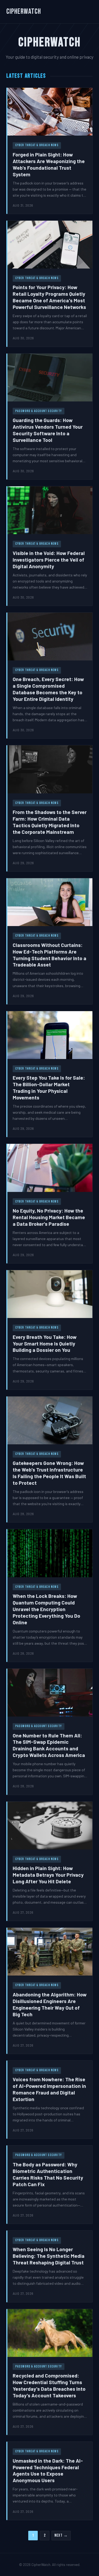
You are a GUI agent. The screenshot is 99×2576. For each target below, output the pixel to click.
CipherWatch (24, 11)
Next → (61, 2535)
